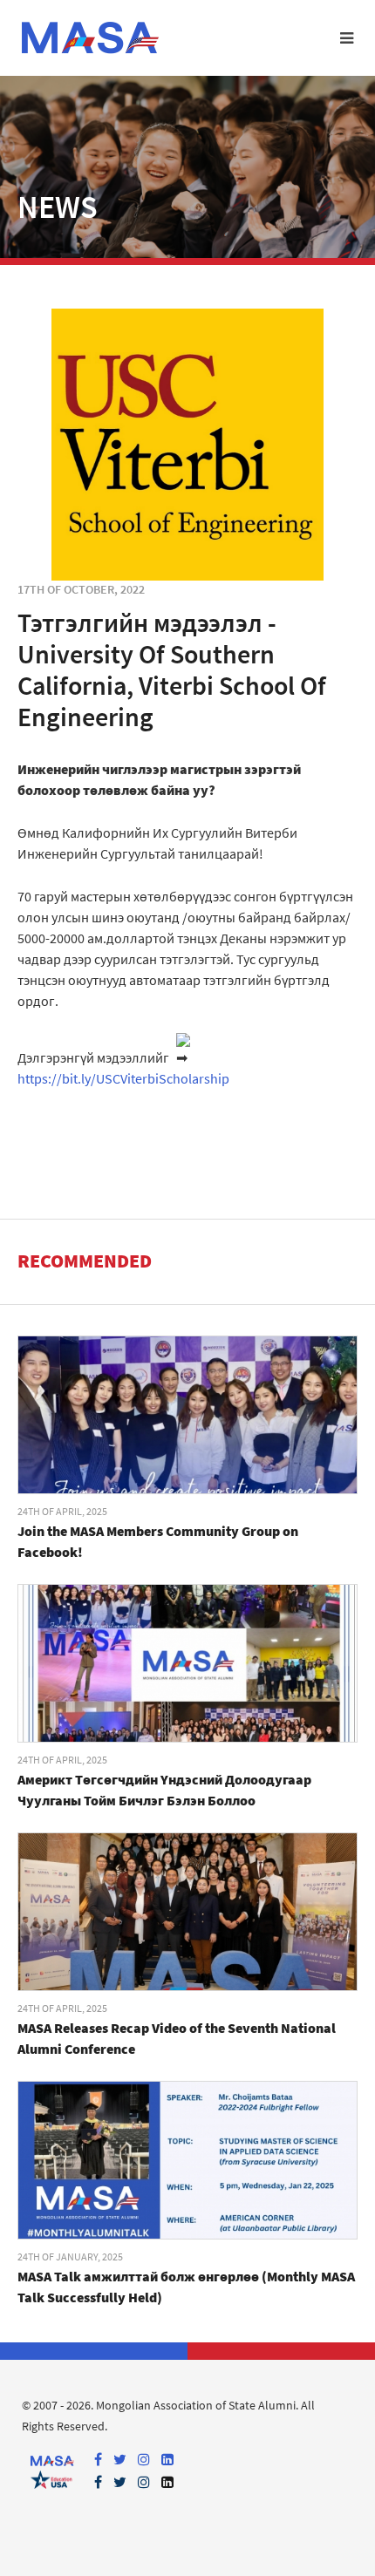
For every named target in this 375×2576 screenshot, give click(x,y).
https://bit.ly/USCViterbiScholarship (123, 1078)
